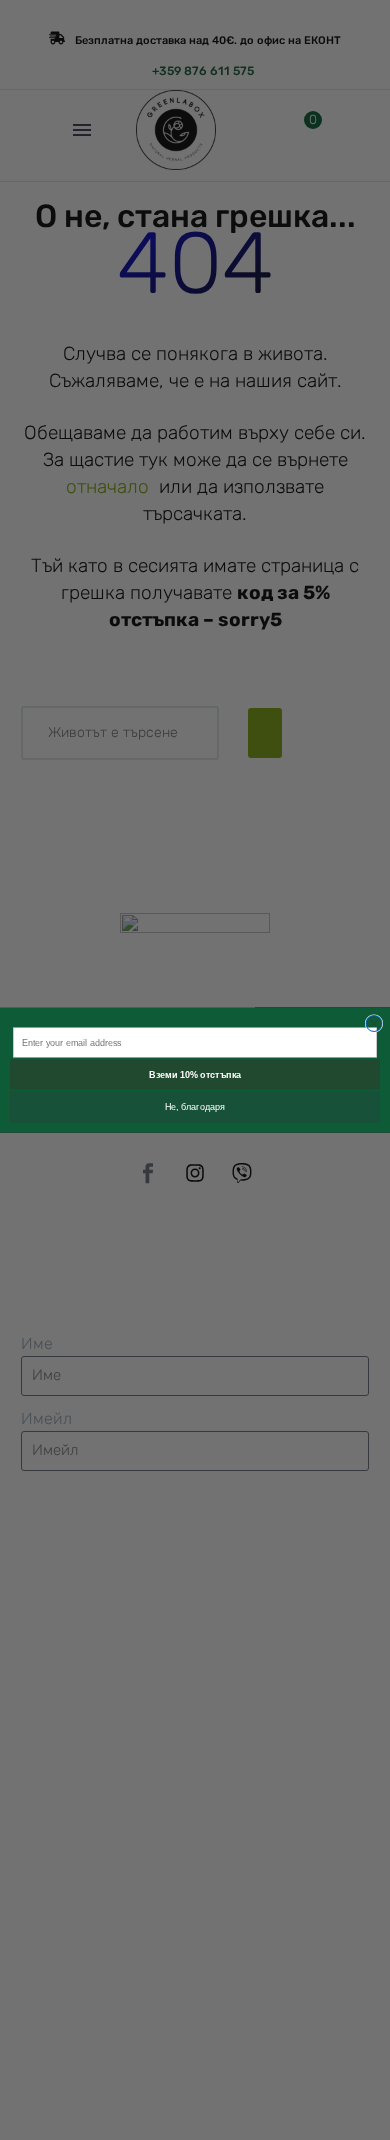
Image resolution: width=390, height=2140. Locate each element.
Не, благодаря (195, 1107)
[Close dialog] (374, 1024)
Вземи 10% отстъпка (195, 1075)
